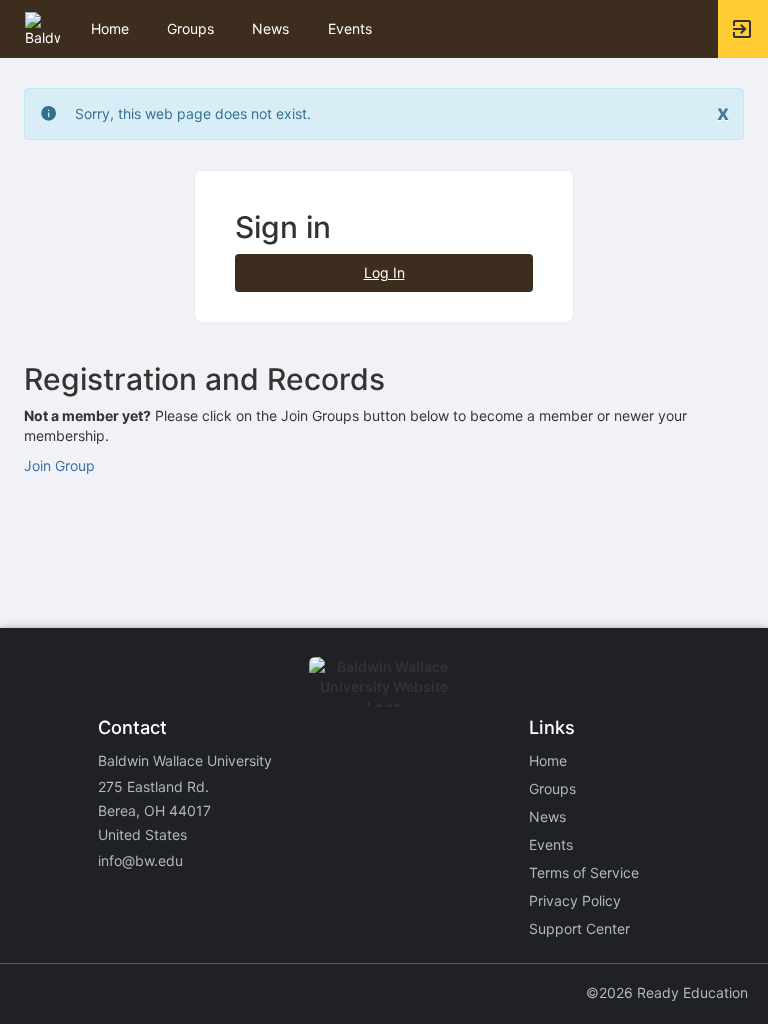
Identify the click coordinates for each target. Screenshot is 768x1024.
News (270, 28)
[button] (42, 27)
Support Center (579, 928)
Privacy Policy (575, 900)
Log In (384, 272)
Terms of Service (584, 872)
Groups (190, 28)
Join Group (59, 465)
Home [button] (110, 28)
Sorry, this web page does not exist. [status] (193, 113)
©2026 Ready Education (667, 992)
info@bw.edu (140, 860)
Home (548, 760)
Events (350, 28)
